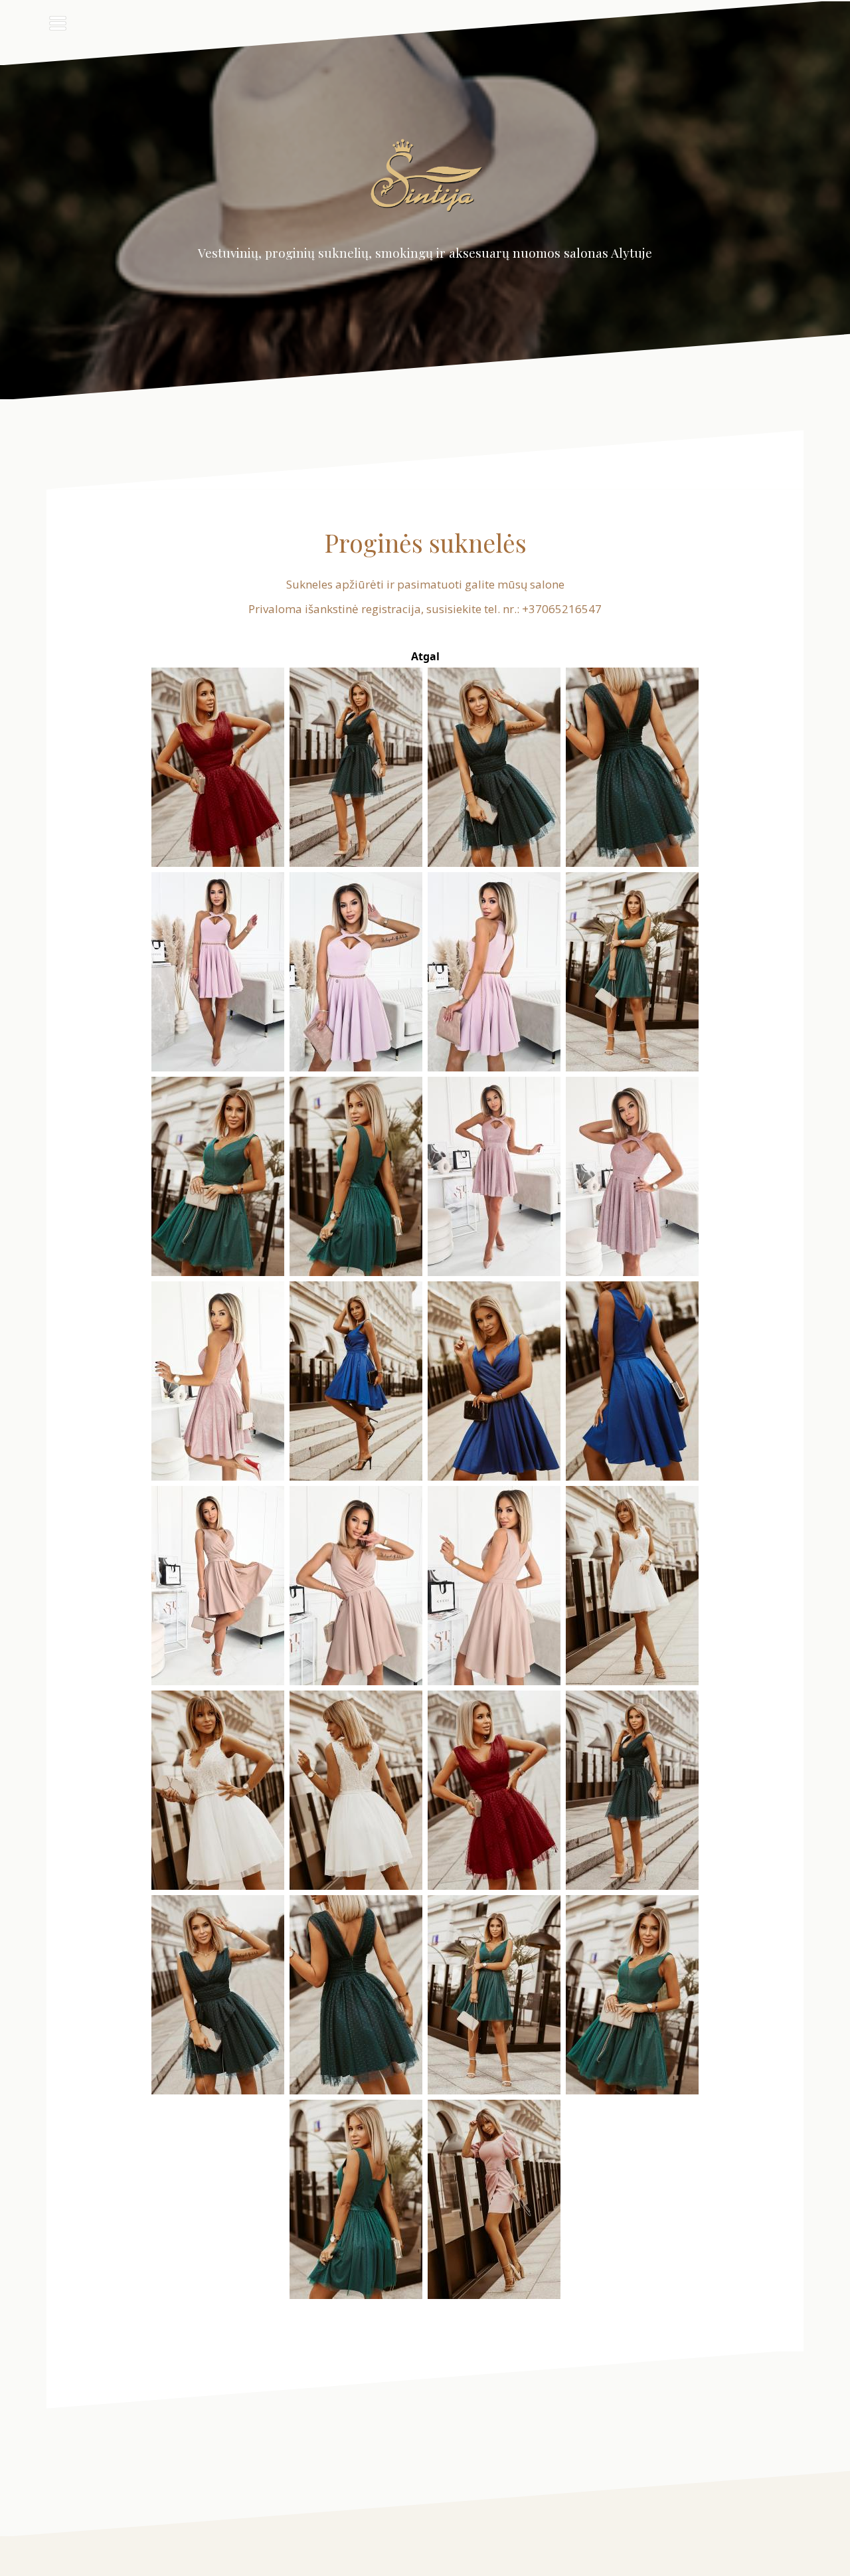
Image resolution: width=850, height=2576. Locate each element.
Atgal (425, 656)
